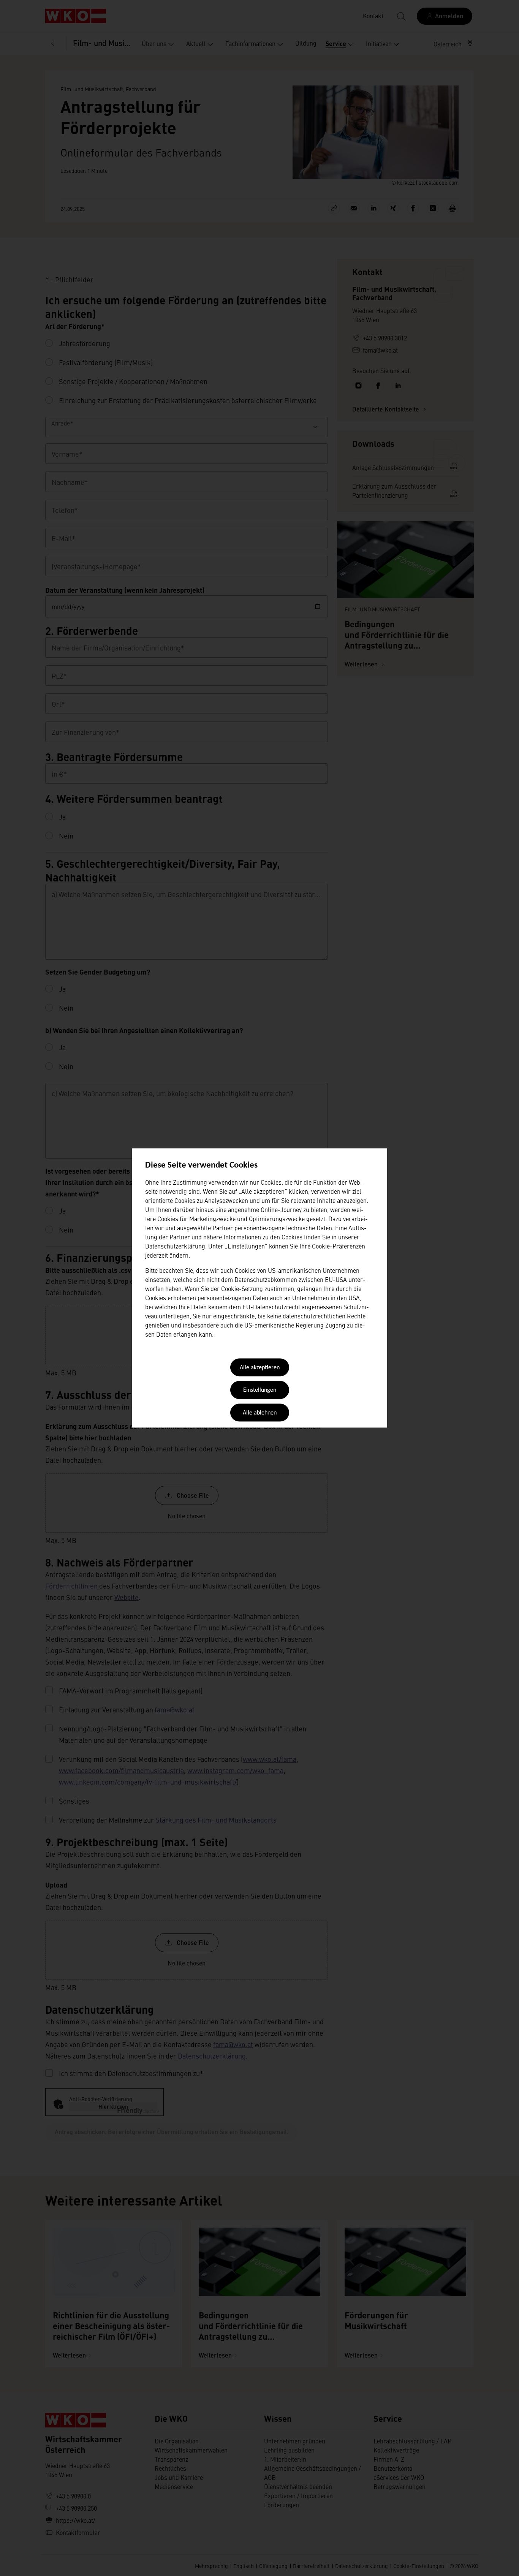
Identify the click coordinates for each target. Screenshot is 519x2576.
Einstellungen (260, 1391)
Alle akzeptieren (260, 1368)
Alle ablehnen (260, 1413)
